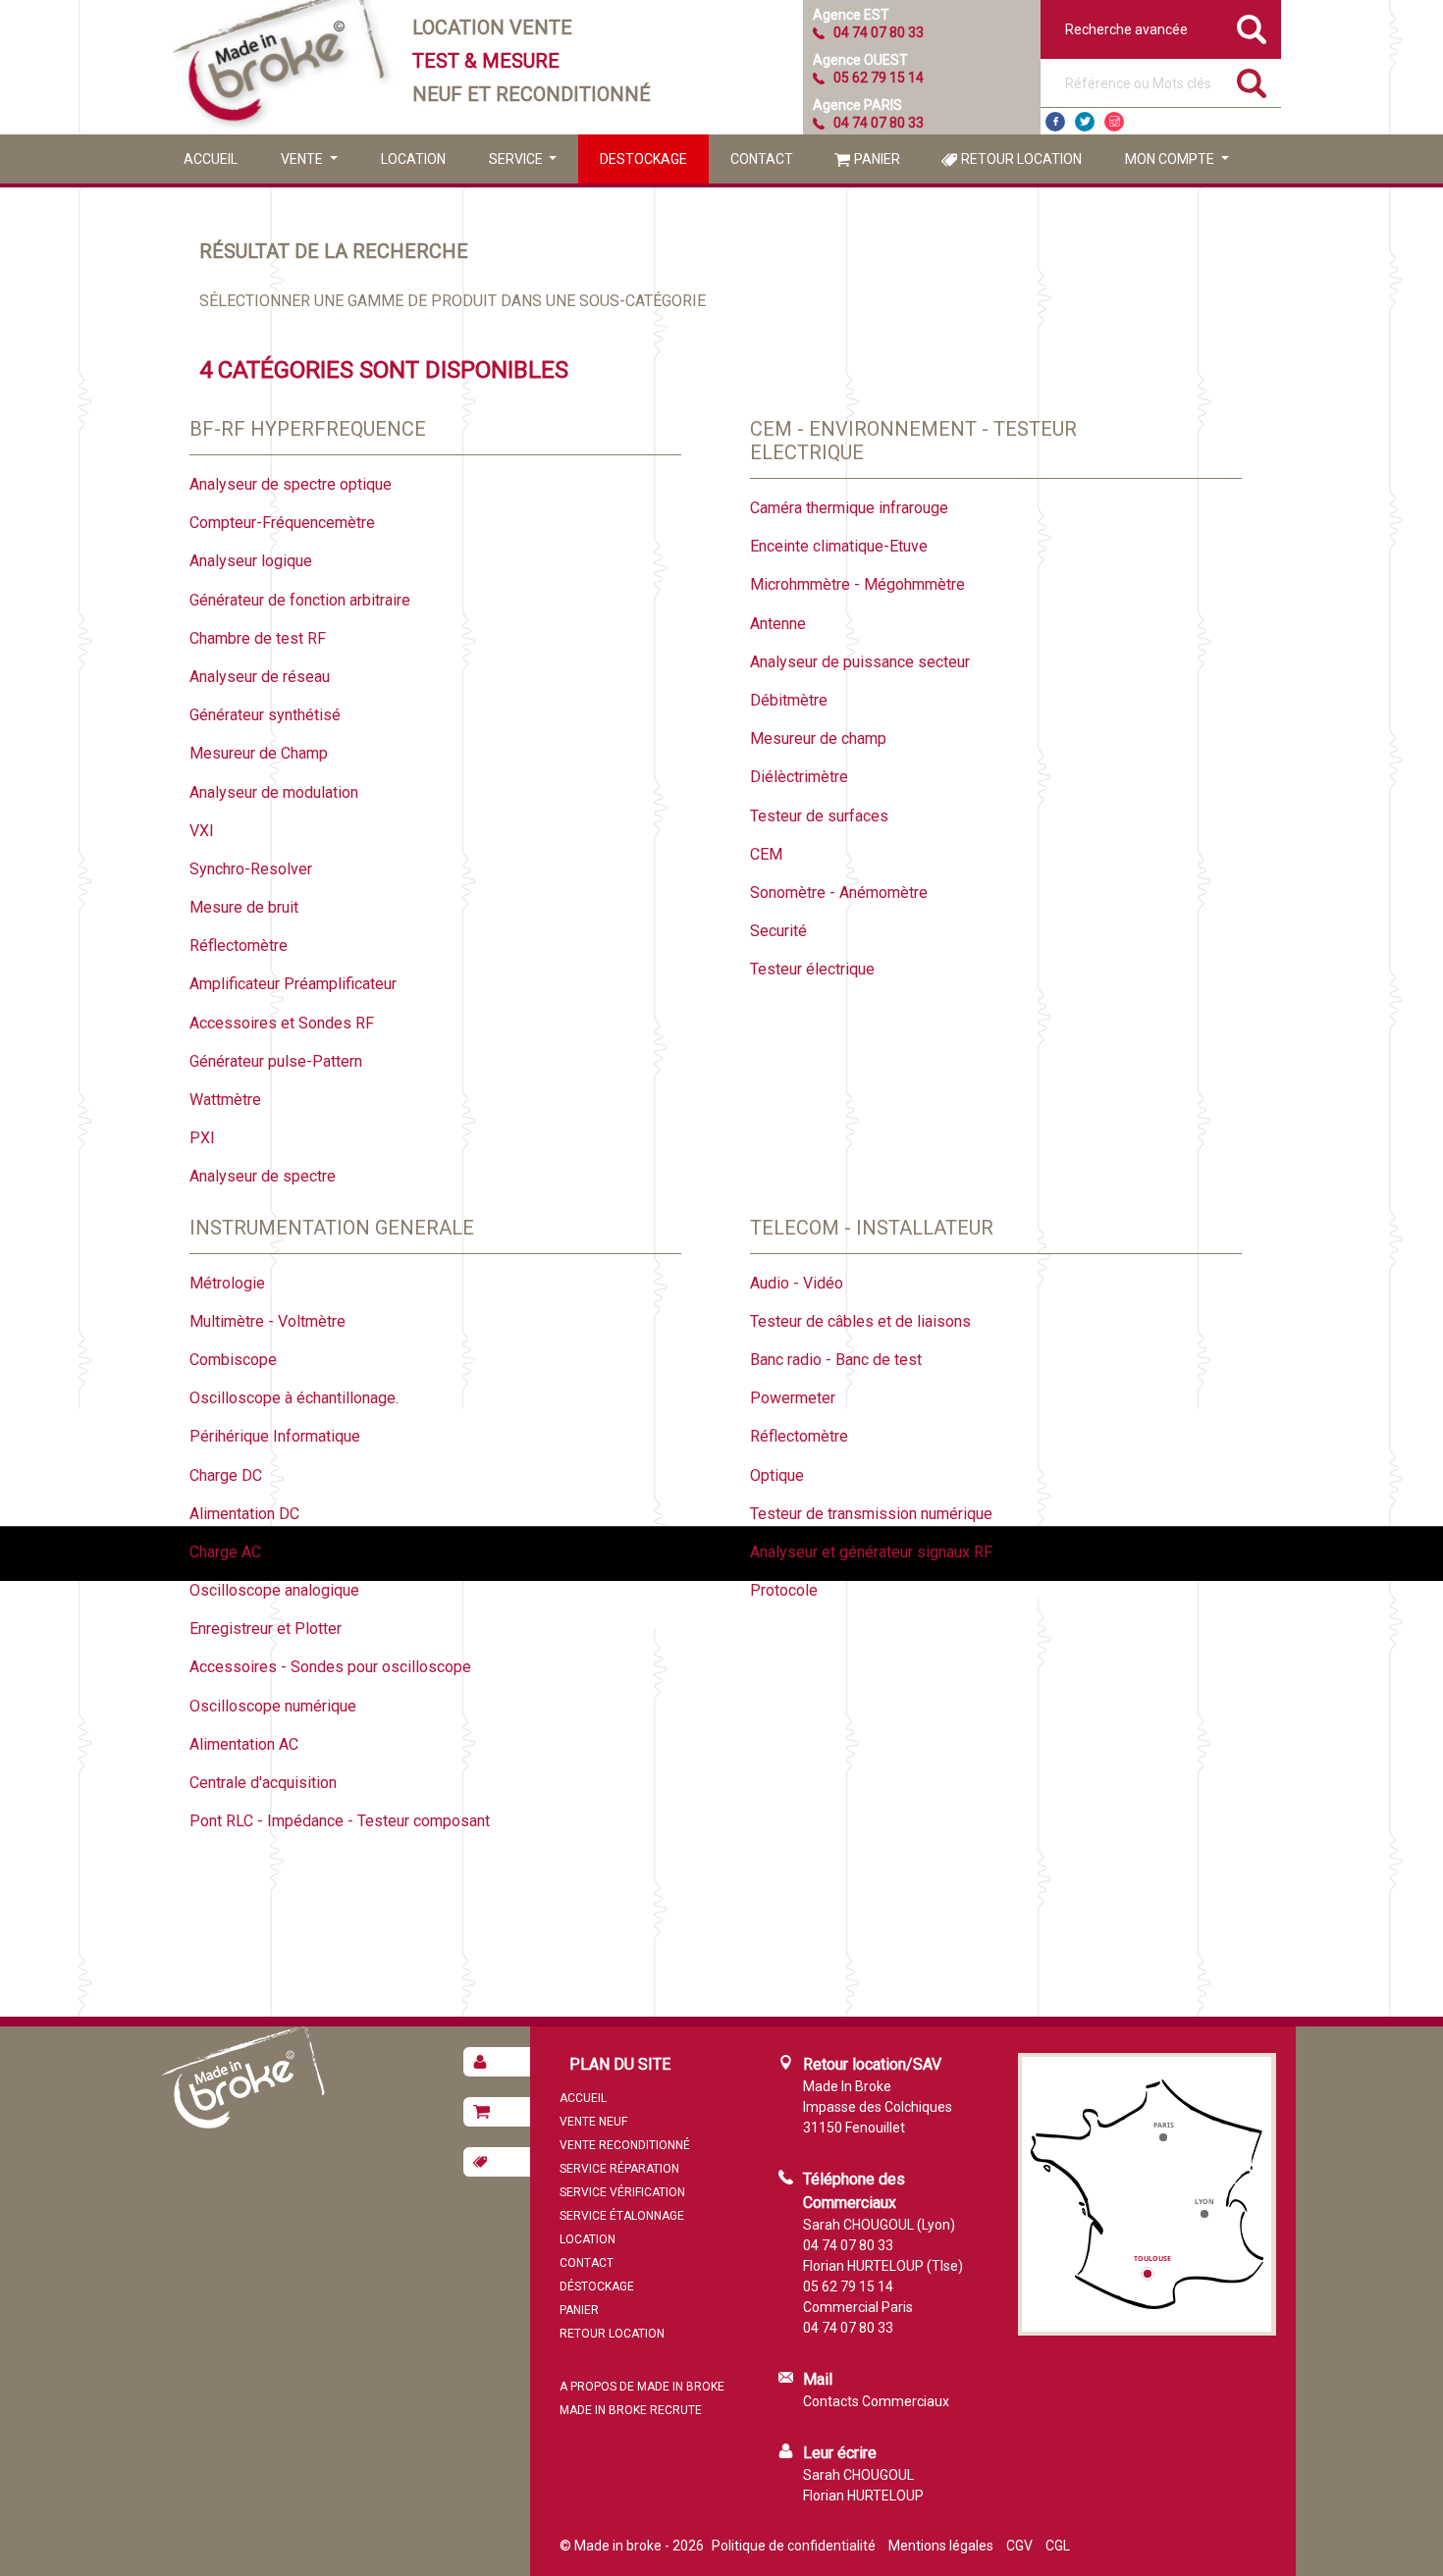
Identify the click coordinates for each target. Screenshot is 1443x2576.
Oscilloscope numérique (273, 1706)
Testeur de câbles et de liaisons (860, 1321)
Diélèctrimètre (799, 777)
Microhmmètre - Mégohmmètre (857, 584)
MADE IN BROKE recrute (631, 2410)
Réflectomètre (239, 946)
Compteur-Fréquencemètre (282, 523)
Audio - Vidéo (797, 1283)
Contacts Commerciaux (876, 2401)
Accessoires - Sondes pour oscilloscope (330, 1667)
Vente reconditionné (625, 2145)
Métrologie (227, 1283)
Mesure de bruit (244, 907)
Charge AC (225, 1552)
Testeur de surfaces (819, 816)
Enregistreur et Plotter (266, 1629)
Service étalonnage (622, 2216)
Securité (778, 931)
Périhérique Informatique (275, 1436)
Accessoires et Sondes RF (282, 1023)
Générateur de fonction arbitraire (300, 600)
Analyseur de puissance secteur (860, 662)
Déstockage (597, 2287)
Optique (777, 1475)
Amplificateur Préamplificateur (293, 984)
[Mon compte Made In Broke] (497, 2062)
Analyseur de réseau (260, 677)
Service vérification (622, 2192)
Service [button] (517, 159)
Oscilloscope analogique (274, 1590)
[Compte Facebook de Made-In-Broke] (1055, 122)
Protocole (784, 1590)
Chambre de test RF (258, 638)
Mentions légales (941, 2546)
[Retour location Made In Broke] (497, 2162)
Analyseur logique (251, 561)
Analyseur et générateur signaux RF (871, 1552)
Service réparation (619, 2169)
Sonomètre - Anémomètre (839, 893)
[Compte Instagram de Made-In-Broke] (1114, 122)
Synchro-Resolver (251, 869)
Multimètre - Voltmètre (267, 1321)
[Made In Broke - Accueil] (280, 67)
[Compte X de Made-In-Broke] (1085, 122)
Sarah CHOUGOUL (858, 2475)
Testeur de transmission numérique (871, 1514)
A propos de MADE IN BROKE (642, 2387)
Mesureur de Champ (259, 753)
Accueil (211, 159)
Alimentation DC (244, 1514)
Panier (877, 159)
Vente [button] (303, 159)
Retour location (1021, 159)
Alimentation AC (244, 1744)
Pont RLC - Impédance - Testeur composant (340, 1821)
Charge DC (226, 1475)
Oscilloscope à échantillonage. (294, 1398)
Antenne (778, 624)
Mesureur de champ (818, 738)
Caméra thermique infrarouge (849, 508)
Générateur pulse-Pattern (276, 1061)
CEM (766, 854)
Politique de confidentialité (794, 2546)
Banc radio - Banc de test (836, 1360)
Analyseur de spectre (263, 1176)
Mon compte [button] (1171, 159)
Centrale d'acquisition (263, 1783)
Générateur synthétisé (265, 715)
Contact (762, 159)
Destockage (643, 159)
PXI (202, 1138)
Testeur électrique (812, 969)
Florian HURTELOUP (863, 2496)
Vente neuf (593, 2122)
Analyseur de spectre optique (291, 484)
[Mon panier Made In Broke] (497, 2112)
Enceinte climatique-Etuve (839, 546)
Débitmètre (789, 700)
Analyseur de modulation (274, 792)
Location (413, 159)
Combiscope (233, 1360)
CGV (1019, 2546)
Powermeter (793, 1398)
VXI (202, 831)
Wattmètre (225, 1100)
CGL (1058, 2546)
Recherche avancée (1126, 29)
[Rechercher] (1252, 83)
